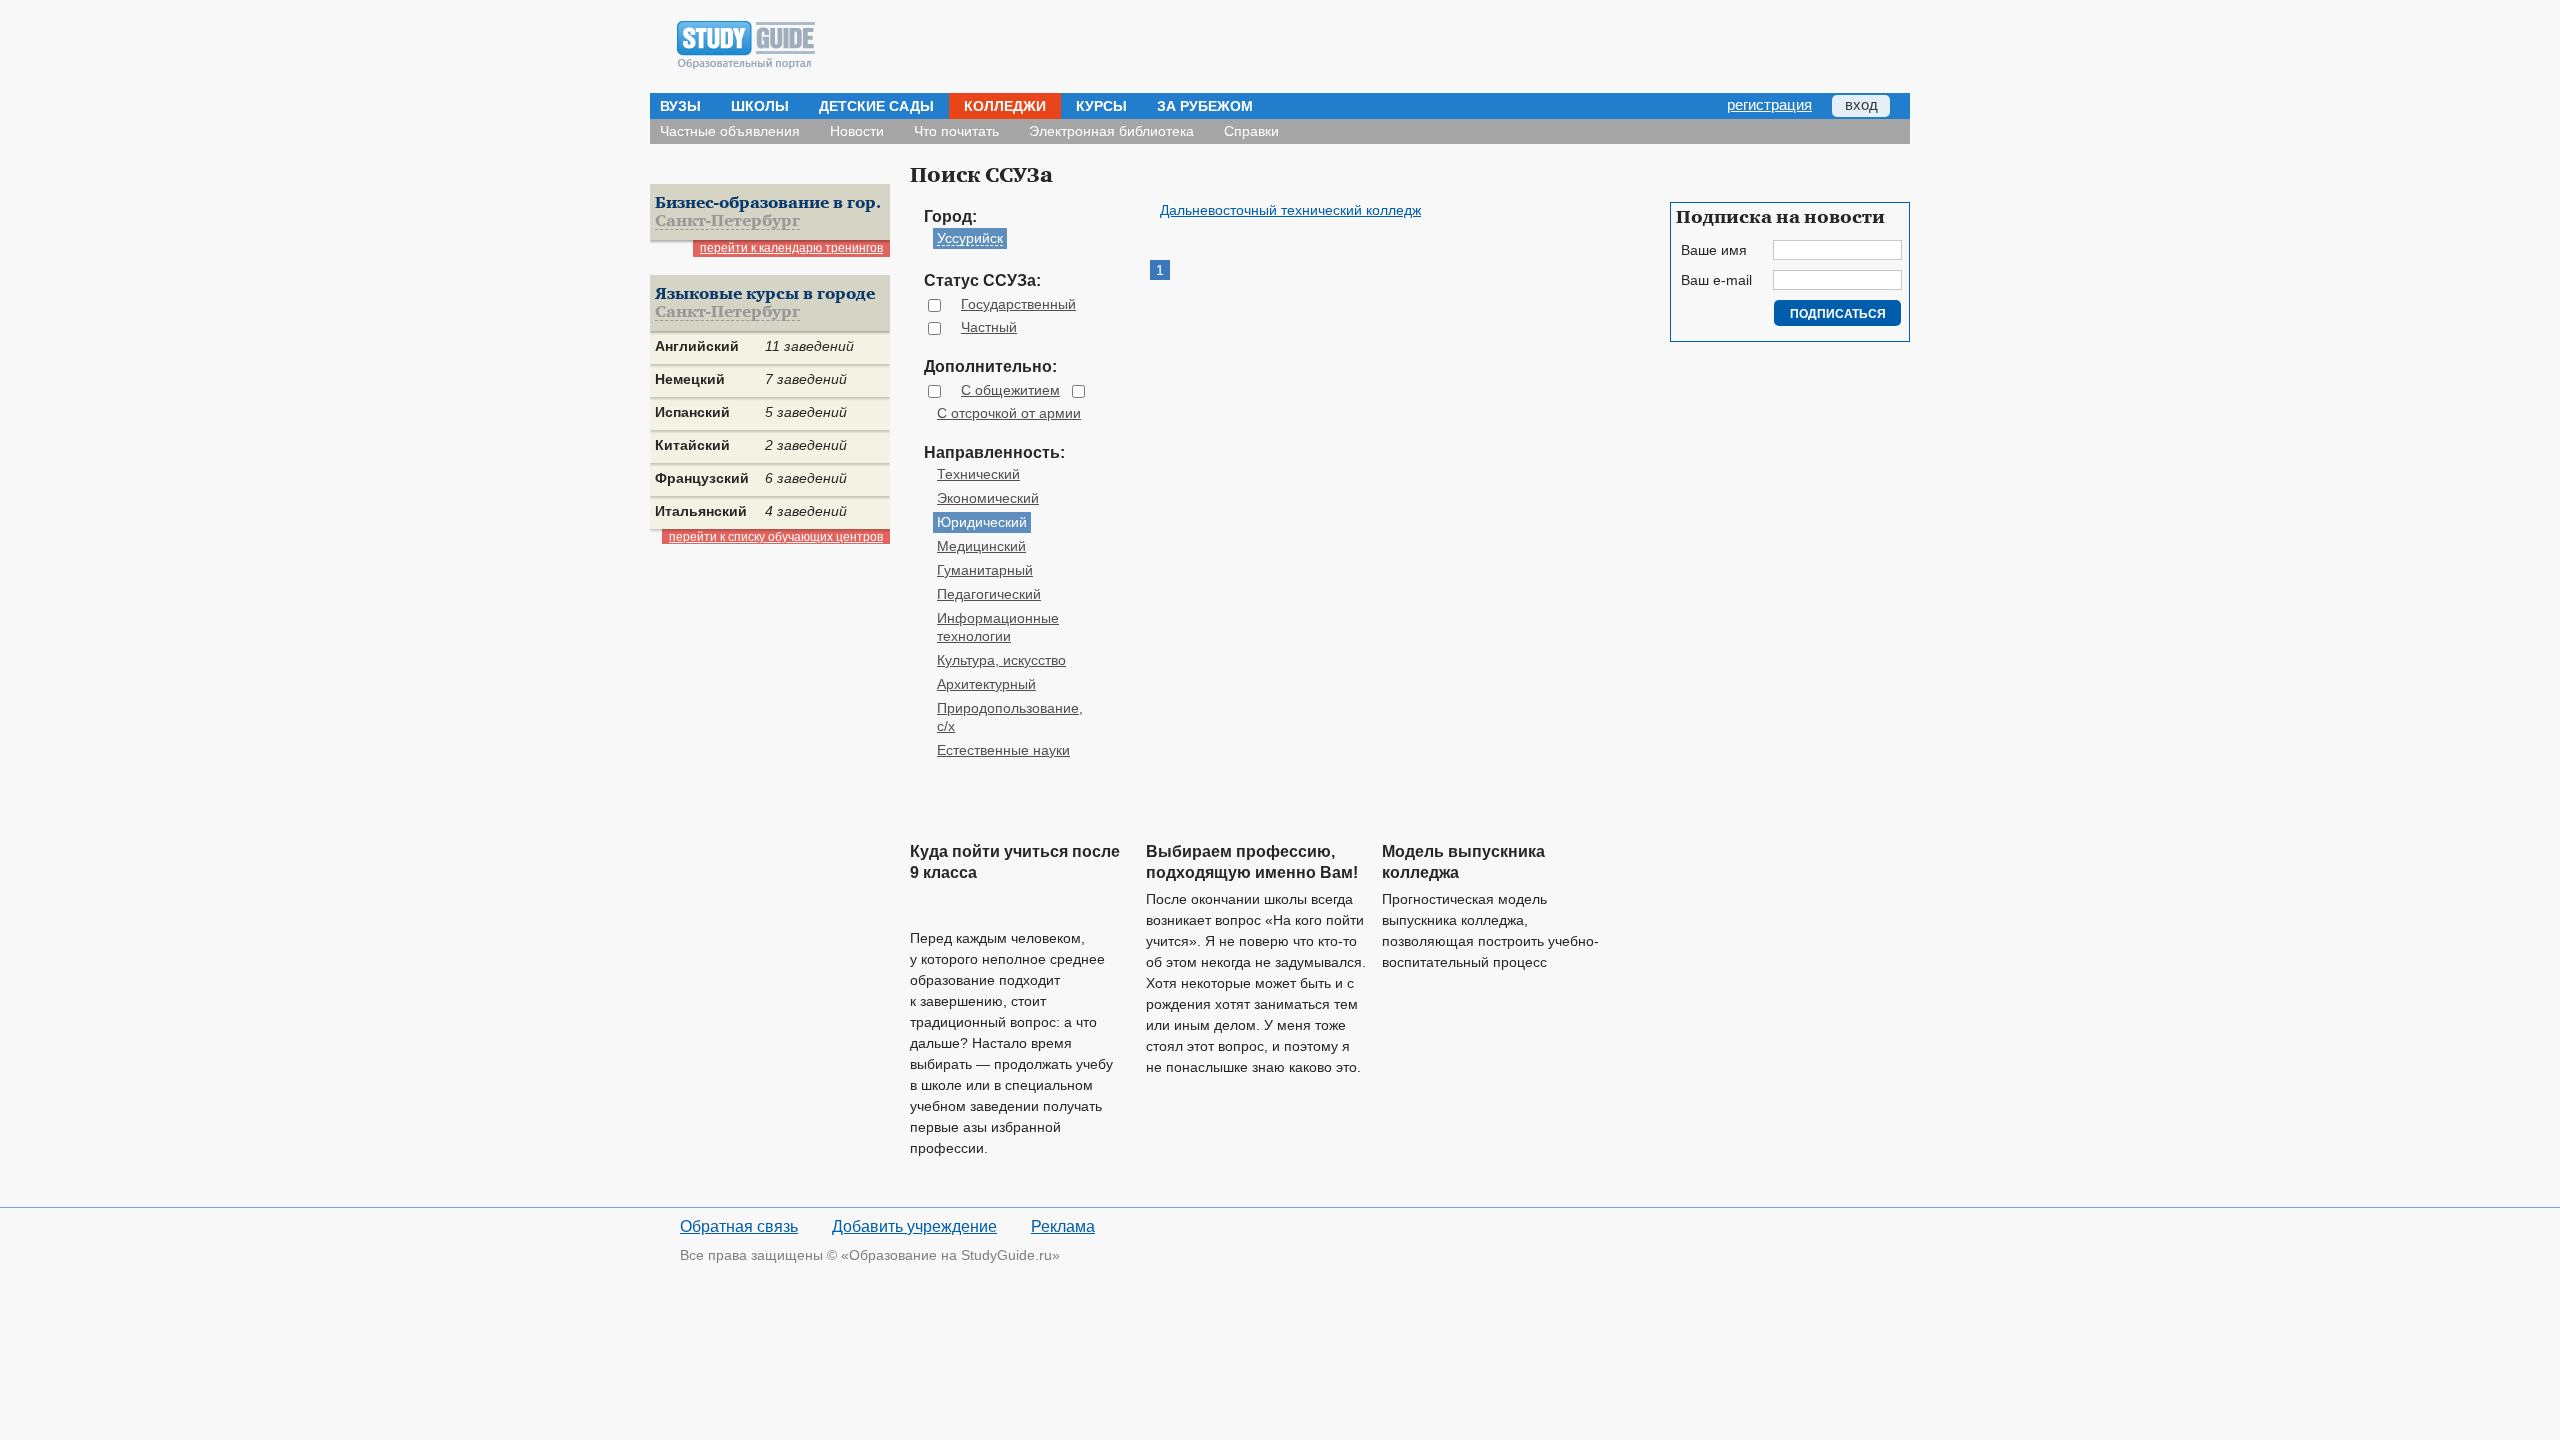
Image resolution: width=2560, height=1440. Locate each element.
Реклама (1063, 1226)
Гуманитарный (985, 570)
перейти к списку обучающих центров (776, 537)
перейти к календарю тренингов (791, 248)
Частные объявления (730, 131)
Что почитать (956, 131)
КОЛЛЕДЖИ (1005, 106)
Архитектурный (986, 684)
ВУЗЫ (680, 106)
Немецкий (690, 379)
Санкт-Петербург (727, 221)
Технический (978, 474)
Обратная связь (739, 1226)
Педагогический (989, 594)
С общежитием (1010, 390)
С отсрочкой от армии (1009, 413)
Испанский (692, 412)
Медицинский (981, 546)
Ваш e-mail (1716, 280)
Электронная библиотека (1111, 131)
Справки (1251, 131)
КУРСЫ (1101, 106)
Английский (697, 346)
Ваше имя (1714, 250)
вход (1861, 104)
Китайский (692, 445)
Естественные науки (1003, 750)
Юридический (982, 522)
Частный (989, 327)
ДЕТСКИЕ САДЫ (876, 106)
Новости (857, 131)
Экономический (988, 498)
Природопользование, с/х (1010, 717)
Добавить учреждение (914, 1226)
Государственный (1018, 304)
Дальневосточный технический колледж (1290, 210)
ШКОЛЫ (760, 106)
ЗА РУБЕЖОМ (1205, 106)
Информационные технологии (998, 627)
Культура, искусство (1001, 660)
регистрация (1769, 104)
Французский (702, 478)
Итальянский (701, 511)
